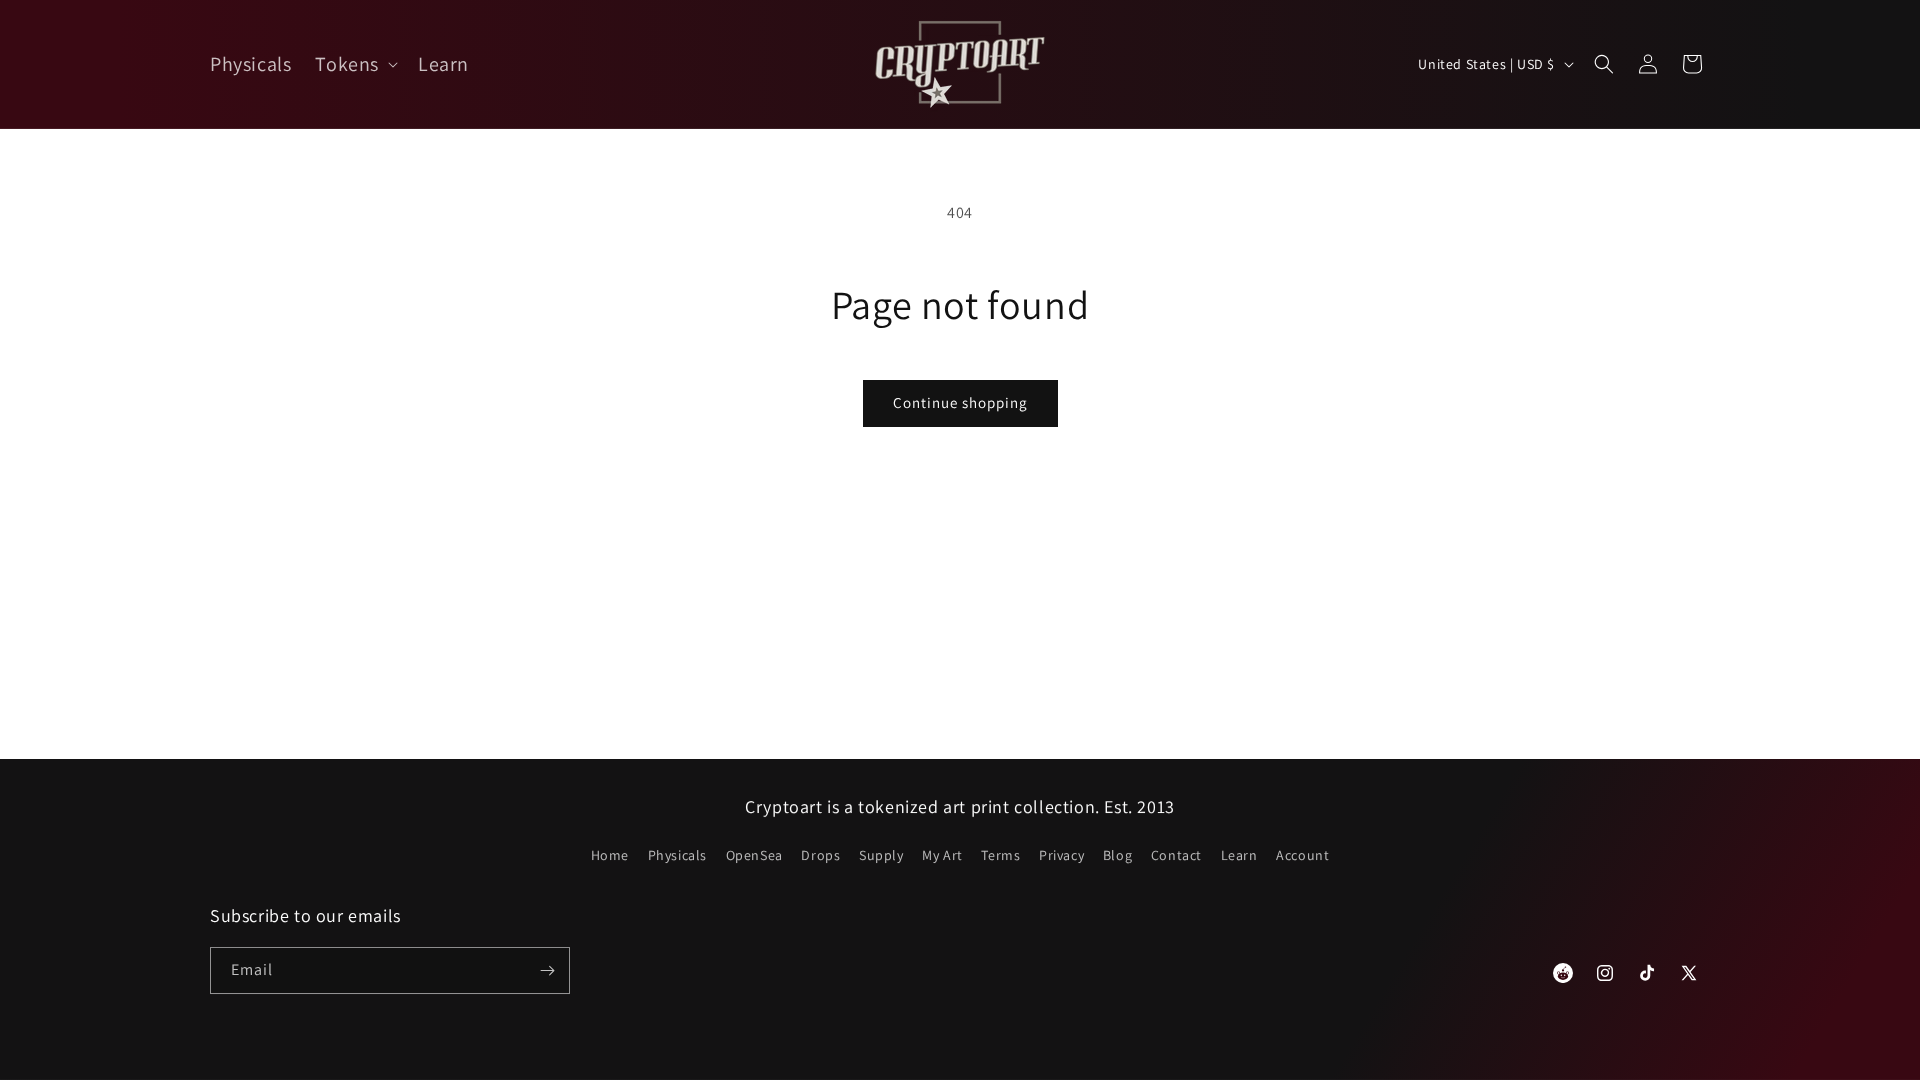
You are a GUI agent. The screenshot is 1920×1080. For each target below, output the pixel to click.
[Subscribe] (547, 970)
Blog (1117, 855)
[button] (354, 64)
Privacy (1061, 855)
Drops (820, 855)
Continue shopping (960, 402)
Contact (1176, 855)
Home (610, 855)
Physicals (677, 855)
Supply (881, 855)
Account (1302, 855)
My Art (942, 855)
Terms (1000, 855)
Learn (1239, 855)
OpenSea (754, 855)
